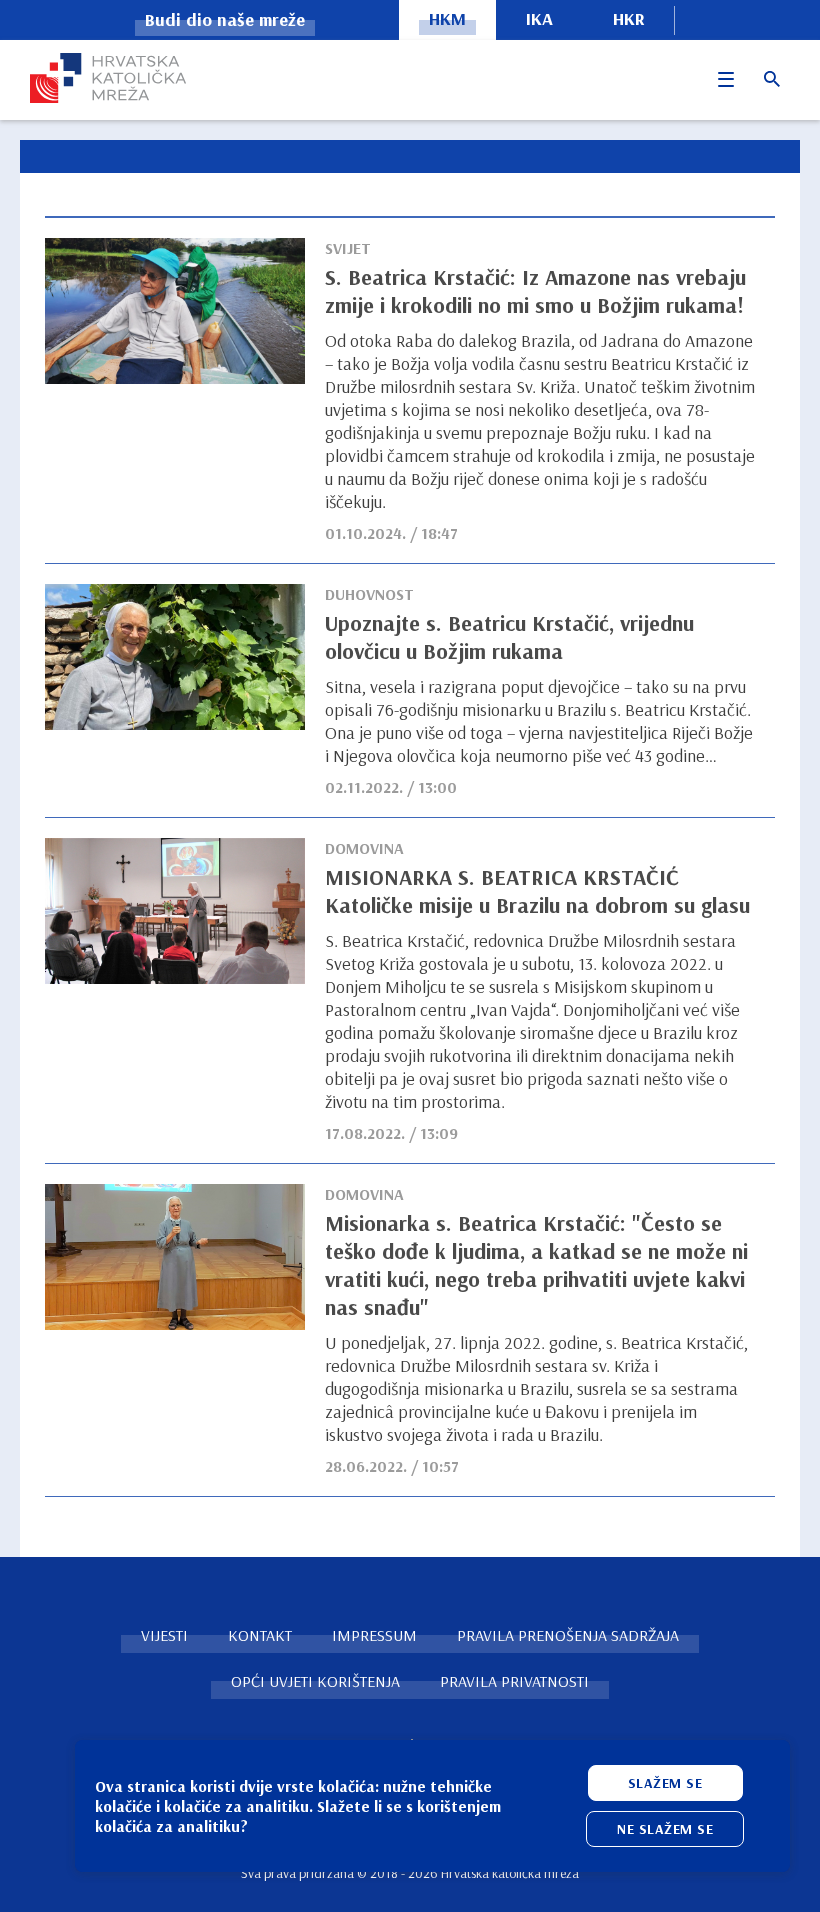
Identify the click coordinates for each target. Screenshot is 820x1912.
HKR (629, 18)
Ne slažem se (665, 1829)
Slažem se (665, 1783)
